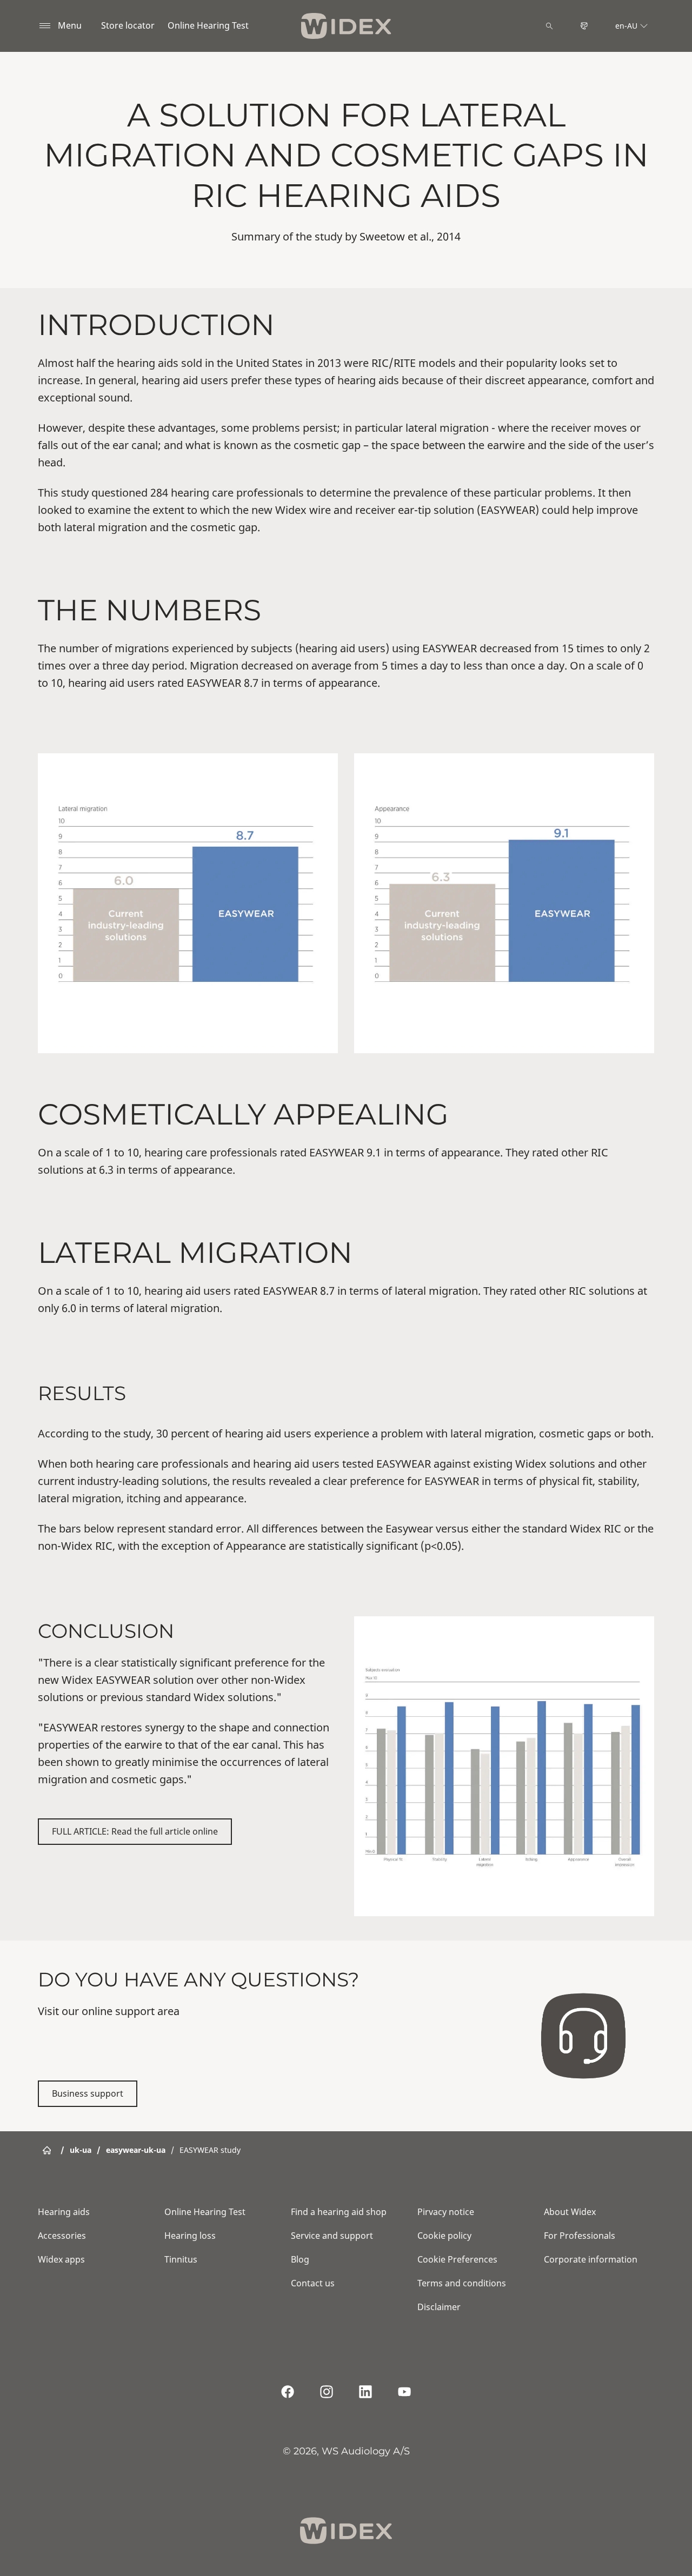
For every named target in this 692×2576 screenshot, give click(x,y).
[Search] (549, 26)
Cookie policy (444, 2236)
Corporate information (591, 2259)
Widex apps (61, 2259)
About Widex (570, 2212)
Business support (88, 2093)
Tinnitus (181, 2259)
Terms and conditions (462, 2283)
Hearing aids (64, 2212)
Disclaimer (439, 2307)
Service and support (332, 2236)
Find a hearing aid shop (339, 2212)
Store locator (128, 25)
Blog (300, 2259)
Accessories (62, 2236)
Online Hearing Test (208, 25)
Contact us (313, 2283)
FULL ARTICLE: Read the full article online (135, 1831)
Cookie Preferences (457, 2259)
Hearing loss (190, 2236)
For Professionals (580, 2236)
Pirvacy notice (446, 2212)
